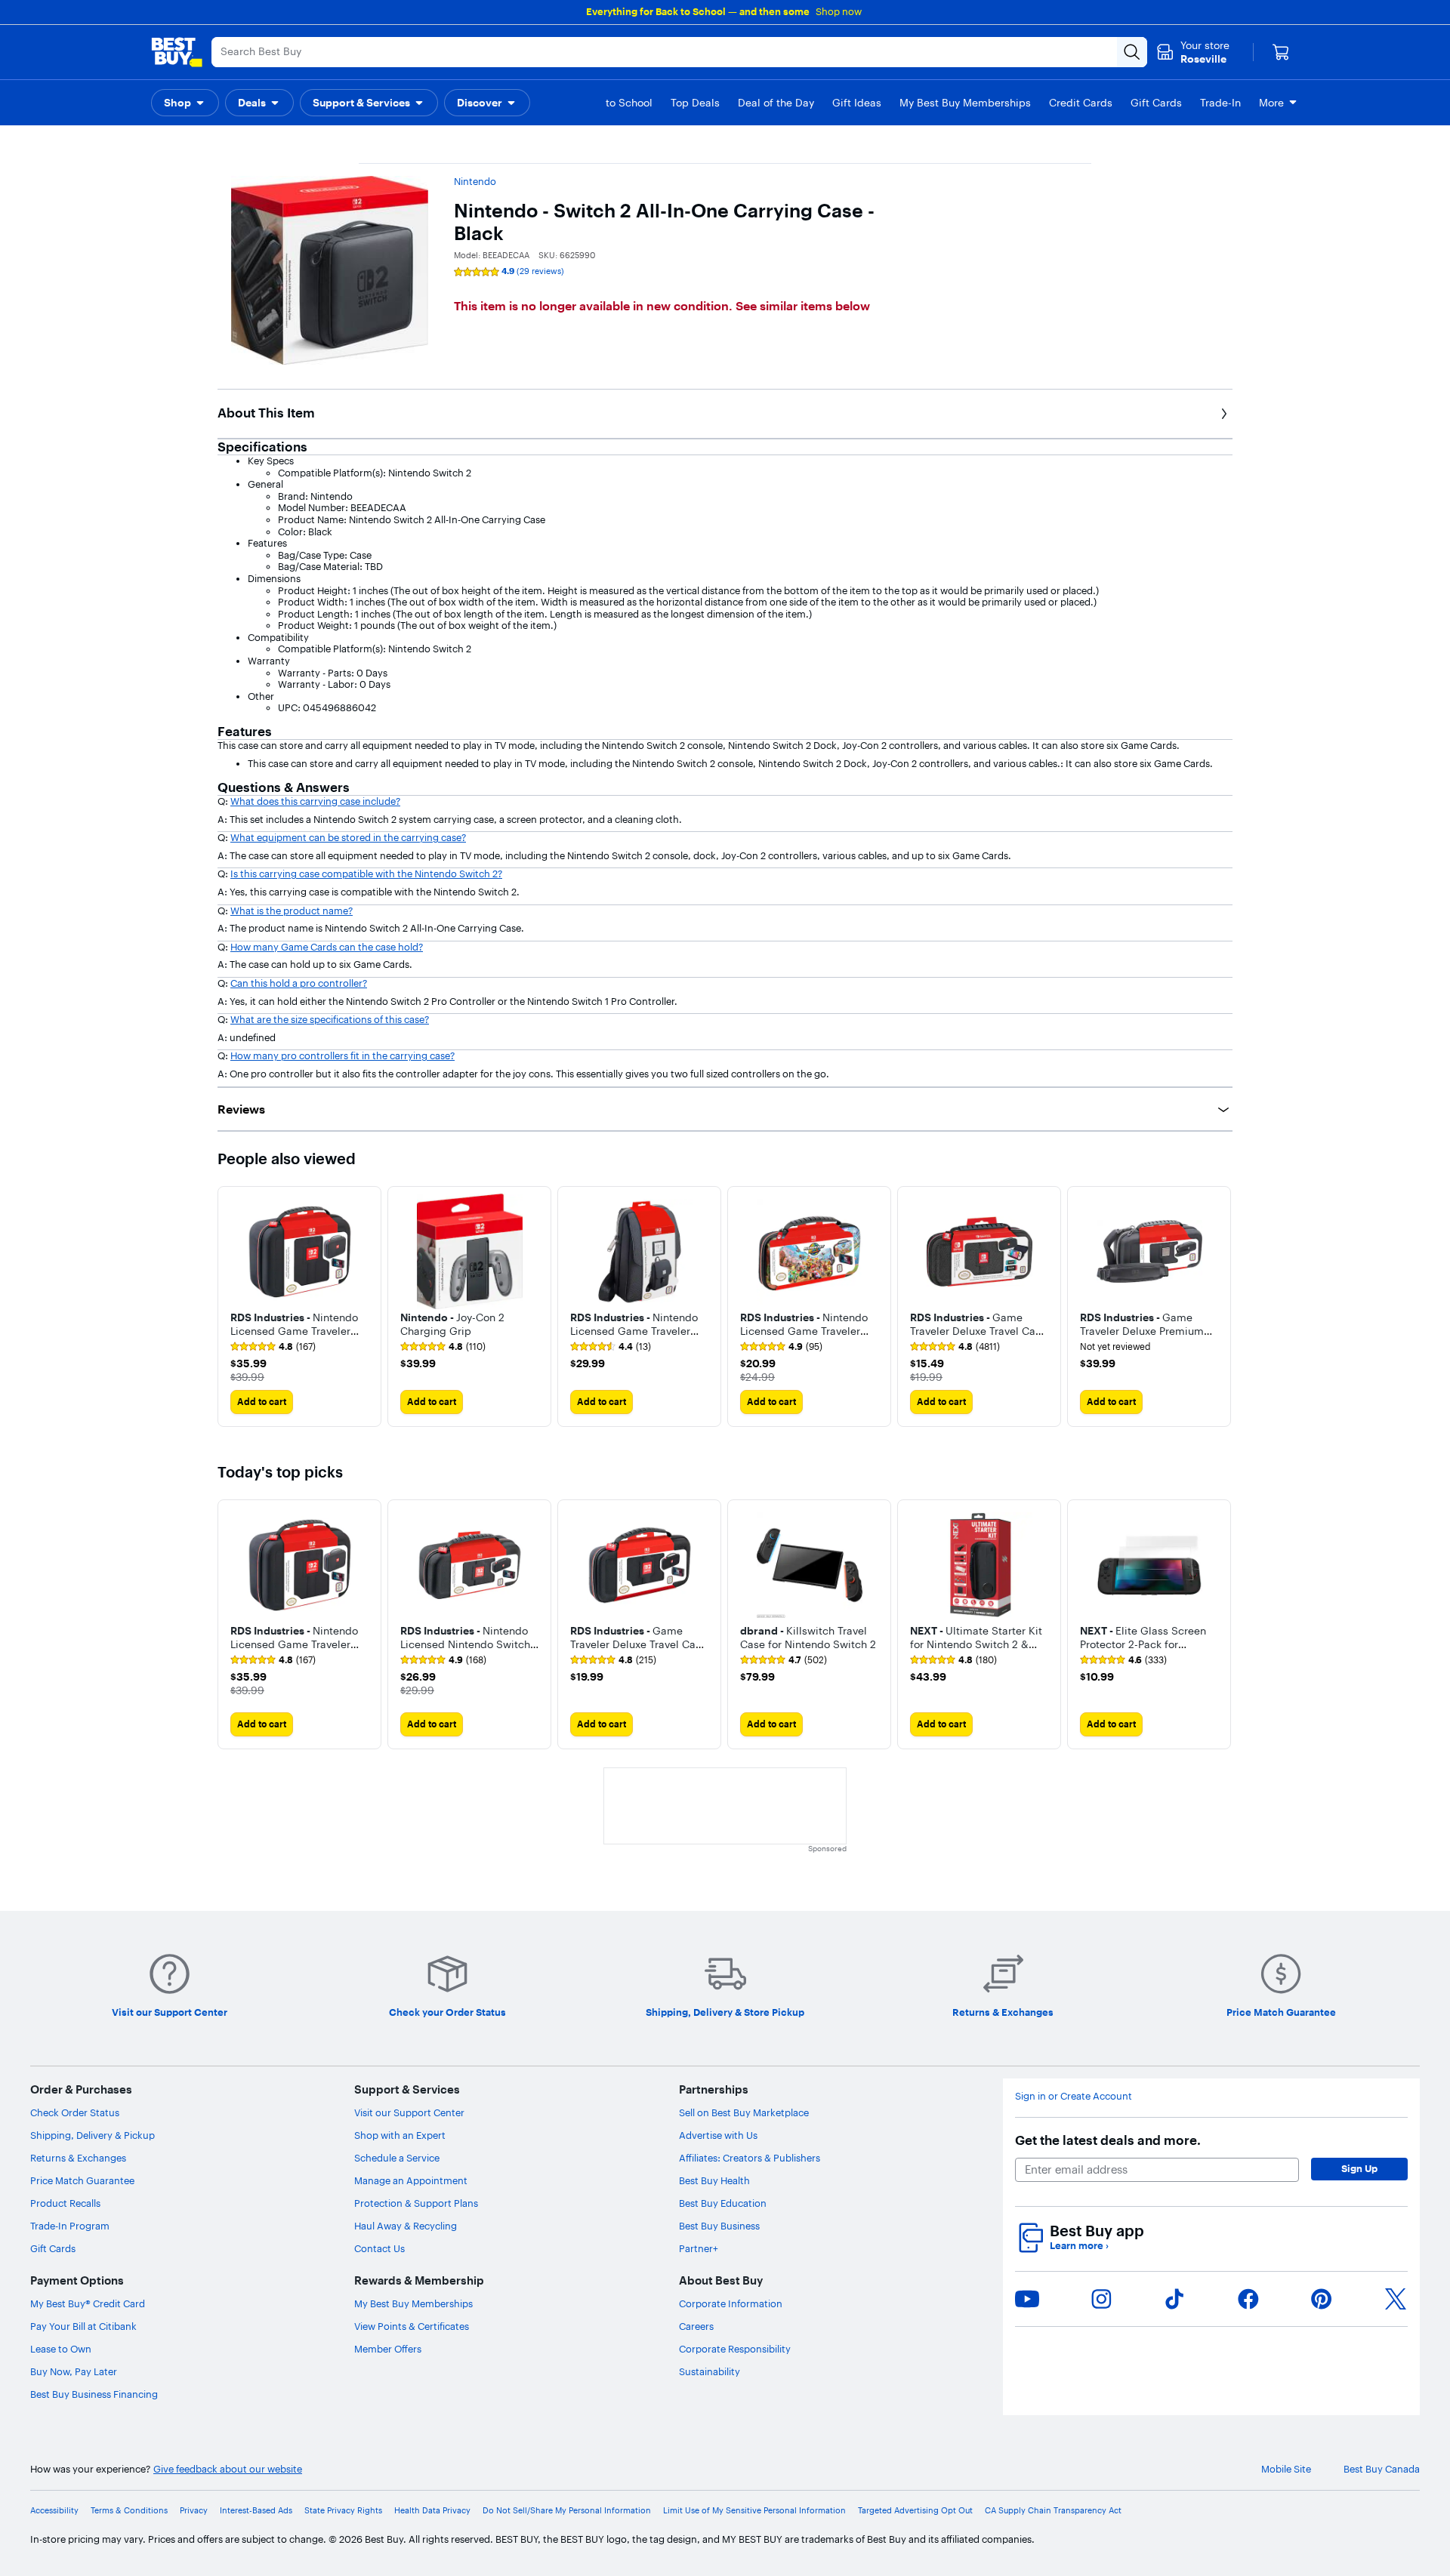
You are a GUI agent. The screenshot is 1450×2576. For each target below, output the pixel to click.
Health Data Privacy (432, 2511)
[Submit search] (1132, 52)
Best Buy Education (723, 2203)
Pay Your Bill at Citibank (83, 2326)
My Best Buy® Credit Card (88, 2303)
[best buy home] (177, 52)
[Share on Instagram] (1101, 2299)
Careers (696, 2326)
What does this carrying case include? (315, 801)
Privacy (194, 2511)
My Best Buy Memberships (413, 2303)
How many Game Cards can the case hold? (327, 947)
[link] (273, 1347)
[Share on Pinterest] (1322, 2299)
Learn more (1079, 2246)
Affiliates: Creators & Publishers (750, 2158)
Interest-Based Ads (256, 2511)
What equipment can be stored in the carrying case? (348, 837)
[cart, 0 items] (1281, 52)
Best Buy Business (719, 2226)
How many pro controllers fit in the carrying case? (342, 1055)
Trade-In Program (70, 2226)
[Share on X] (1396, 2299)
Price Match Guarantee (82, 2180)
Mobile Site (1286, 2469)
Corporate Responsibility (735, 2349)
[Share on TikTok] (1174, 2299)
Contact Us (379, 2248)
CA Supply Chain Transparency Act (1053, 2511)
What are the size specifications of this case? (330, 1019)
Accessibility (54, 2511)
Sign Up (1359, 2168)
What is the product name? (292, 911)
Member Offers (388, 2349)
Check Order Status (75, 2112)
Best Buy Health (714, 2180)
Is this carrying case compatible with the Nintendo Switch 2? (366, 874)
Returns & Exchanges (78, 2158)
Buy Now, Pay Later (74, 2371)
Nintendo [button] (475, 181)
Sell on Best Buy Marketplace (744, 2112)
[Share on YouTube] (1027, 2299)
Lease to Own (61, 2349)
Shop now (839, 11)
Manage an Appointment (411, 2180)
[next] (1220, 1306)
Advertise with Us (718, 2135)
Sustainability (710, 2371)
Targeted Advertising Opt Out (915, 2511)
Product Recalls (65, 2203)
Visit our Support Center (409, 2112)
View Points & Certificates (412, 2326)
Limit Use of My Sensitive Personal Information (754, 2511)
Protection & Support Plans (416, 2203)
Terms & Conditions (129, 2511)
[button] (185, 103)
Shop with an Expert (400, 2135)
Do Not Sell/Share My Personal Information (567, 2511)
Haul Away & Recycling (406, 2226)
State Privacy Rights (343, 2511)
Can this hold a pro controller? (299, 983)
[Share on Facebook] (1248, 2299)
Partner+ (699, 2248)
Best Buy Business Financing (94, 2394)
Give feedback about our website (228, 2469)
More (1271, 103)
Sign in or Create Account (1074, 2096)
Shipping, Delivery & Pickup (93, 2135)
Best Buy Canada (1382, 2469)
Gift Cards (53, 2248)
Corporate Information (731, 2303)
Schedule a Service (397, 2158)
